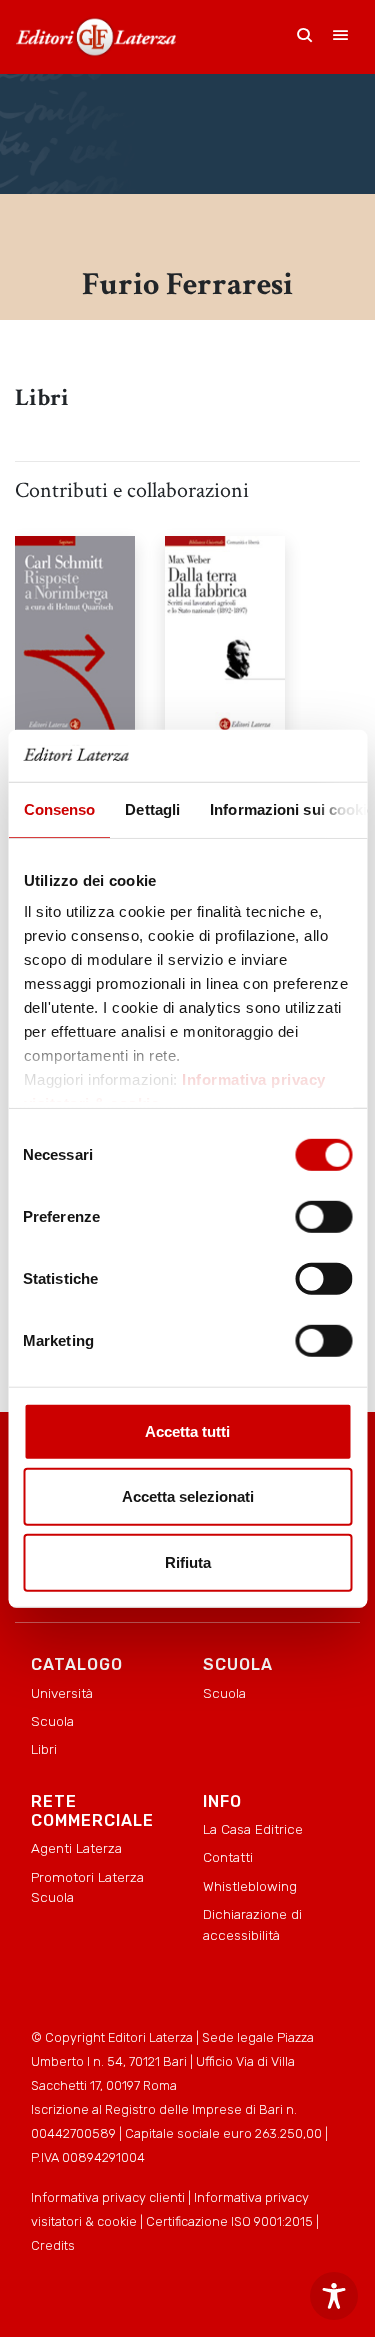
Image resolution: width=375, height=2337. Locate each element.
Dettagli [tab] (152, 809)
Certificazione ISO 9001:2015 (229, 2221)
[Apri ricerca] (305, 37)
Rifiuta (188, 1562)
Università (62, 1693)
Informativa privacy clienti (108, 2197)
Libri (44, 1749)
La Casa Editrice (253, 1829)
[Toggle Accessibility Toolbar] (334, 2296)
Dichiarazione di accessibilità (252, 1924)
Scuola (52, 1721)
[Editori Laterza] (96, 37)
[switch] (323, 1217)
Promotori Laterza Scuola (87, 1887)
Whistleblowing (250, 1886)
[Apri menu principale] (341, 37)
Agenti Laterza (76, 1848)
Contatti (228, 1857)
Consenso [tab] (59, 809)
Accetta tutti (187, 1431)
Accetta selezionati (188, 1496)
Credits (53, 2245)
